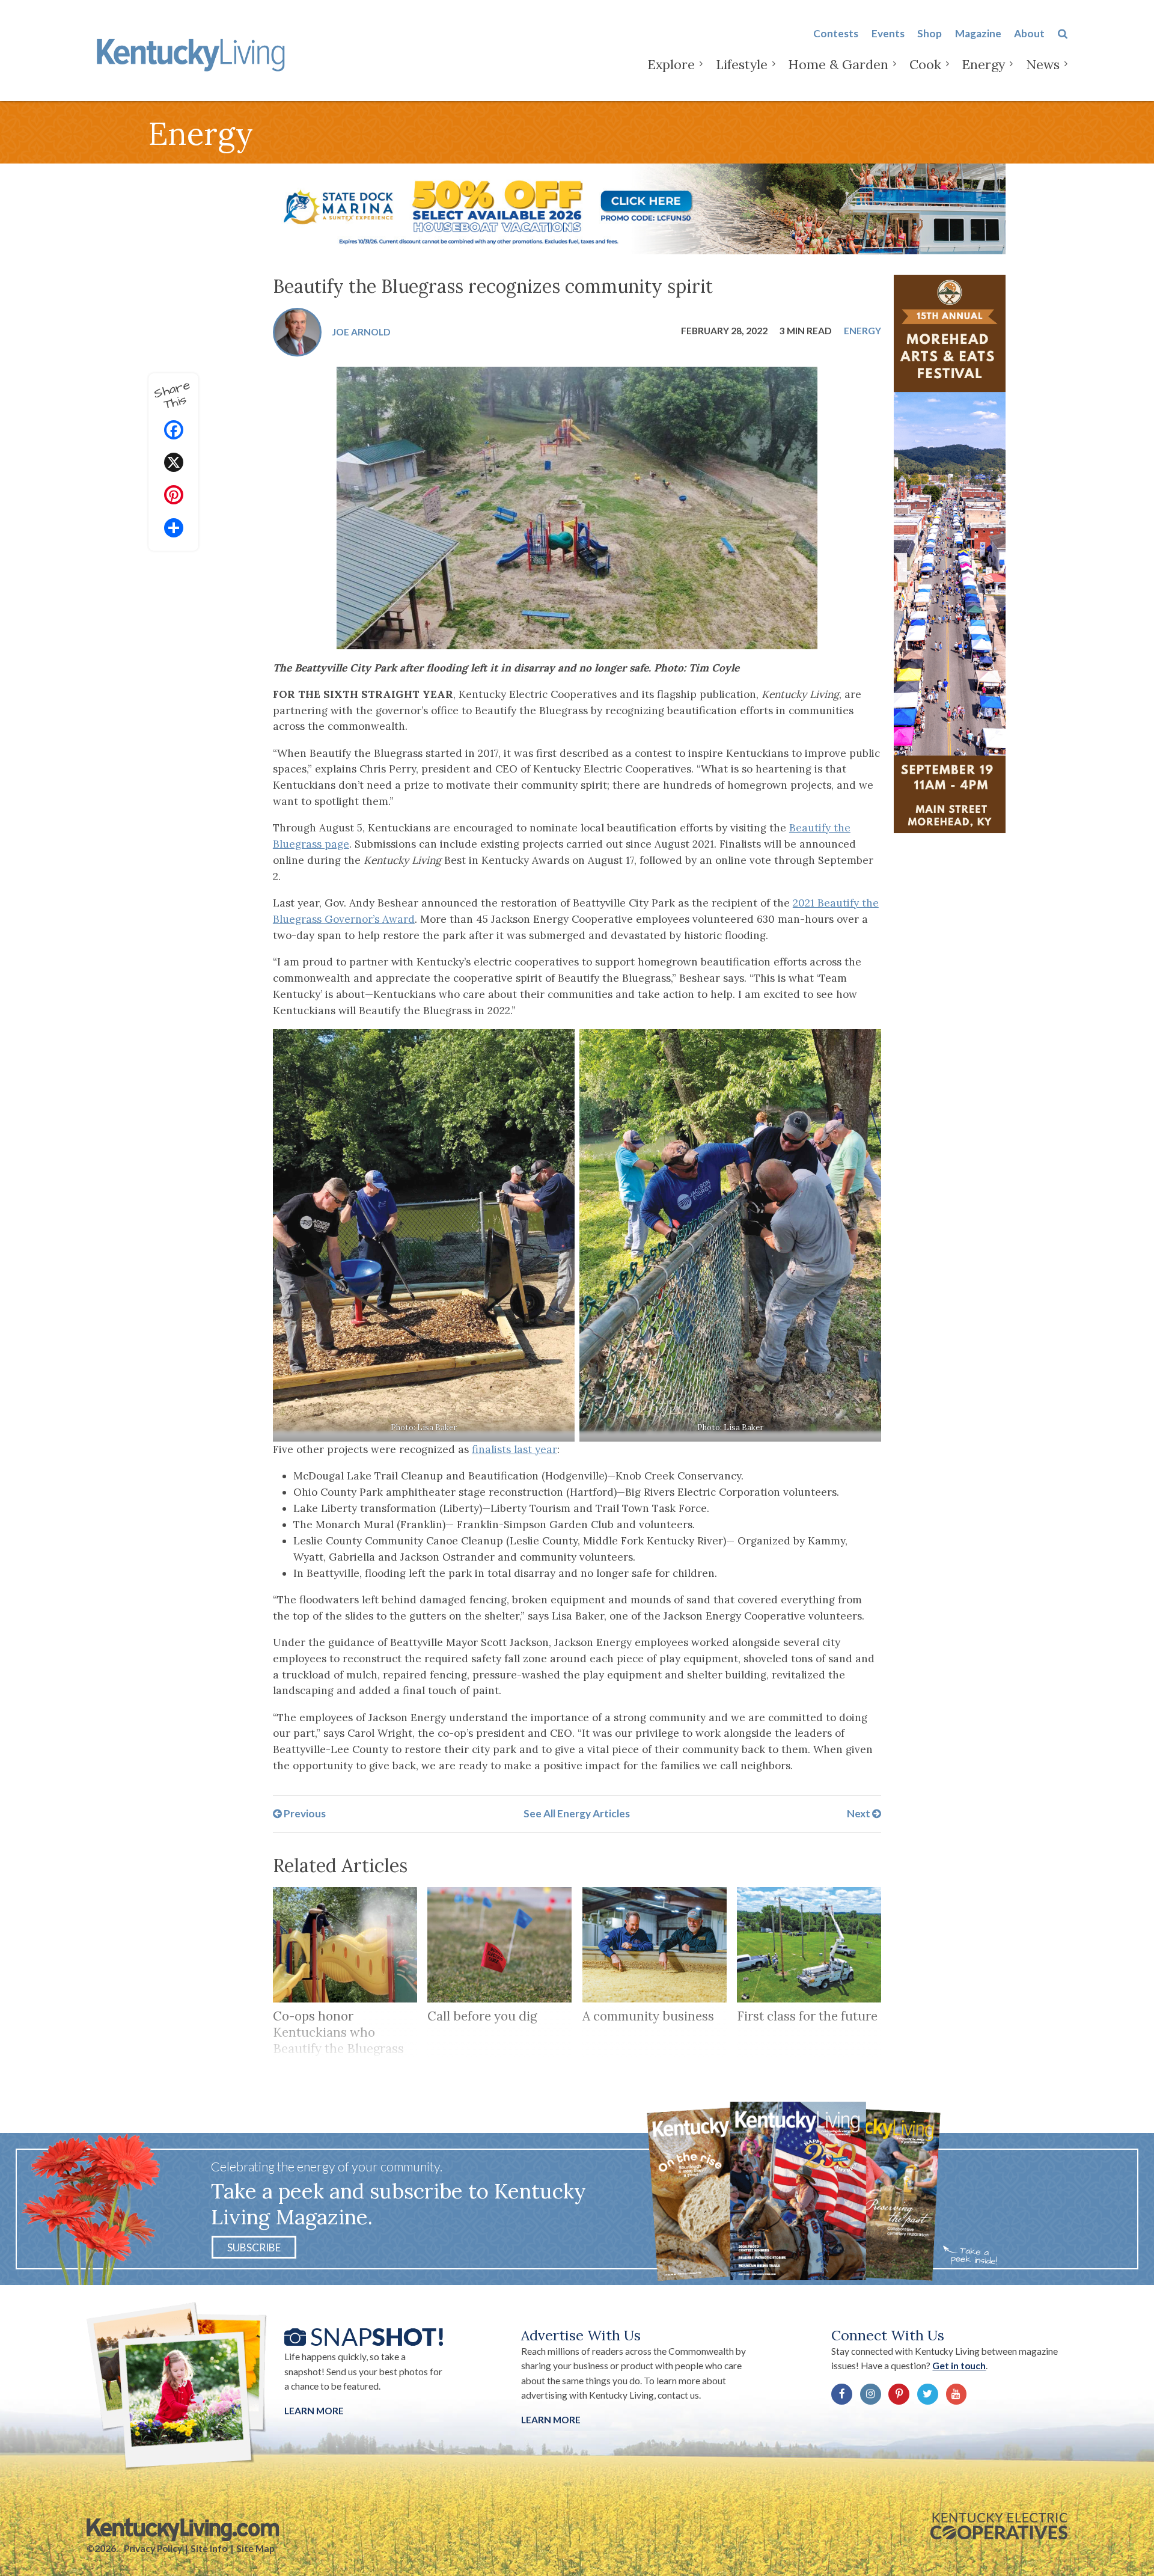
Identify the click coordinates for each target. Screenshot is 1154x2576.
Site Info (209, 2548)
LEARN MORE (551, 2420)
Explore (671, 64)
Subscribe (254, 2247)
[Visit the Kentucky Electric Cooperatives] (999, 2526)
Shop (930, 33)
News (1043, 64)
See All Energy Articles (577, 1813)
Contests (836, 33)
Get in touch (959, 2366)
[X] (174, 464)
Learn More (314, 2411)
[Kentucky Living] (193, 53)
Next (859, 1813)
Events (888, 33)
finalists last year (514, 1449)
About (1029, 33)
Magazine (978, 33)
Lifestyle (742, 64)
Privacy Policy (153, 2548)
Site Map (255, 2548)
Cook (925, 64)
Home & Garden (838, 64)
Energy (983, 64)
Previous (304, 1813)
